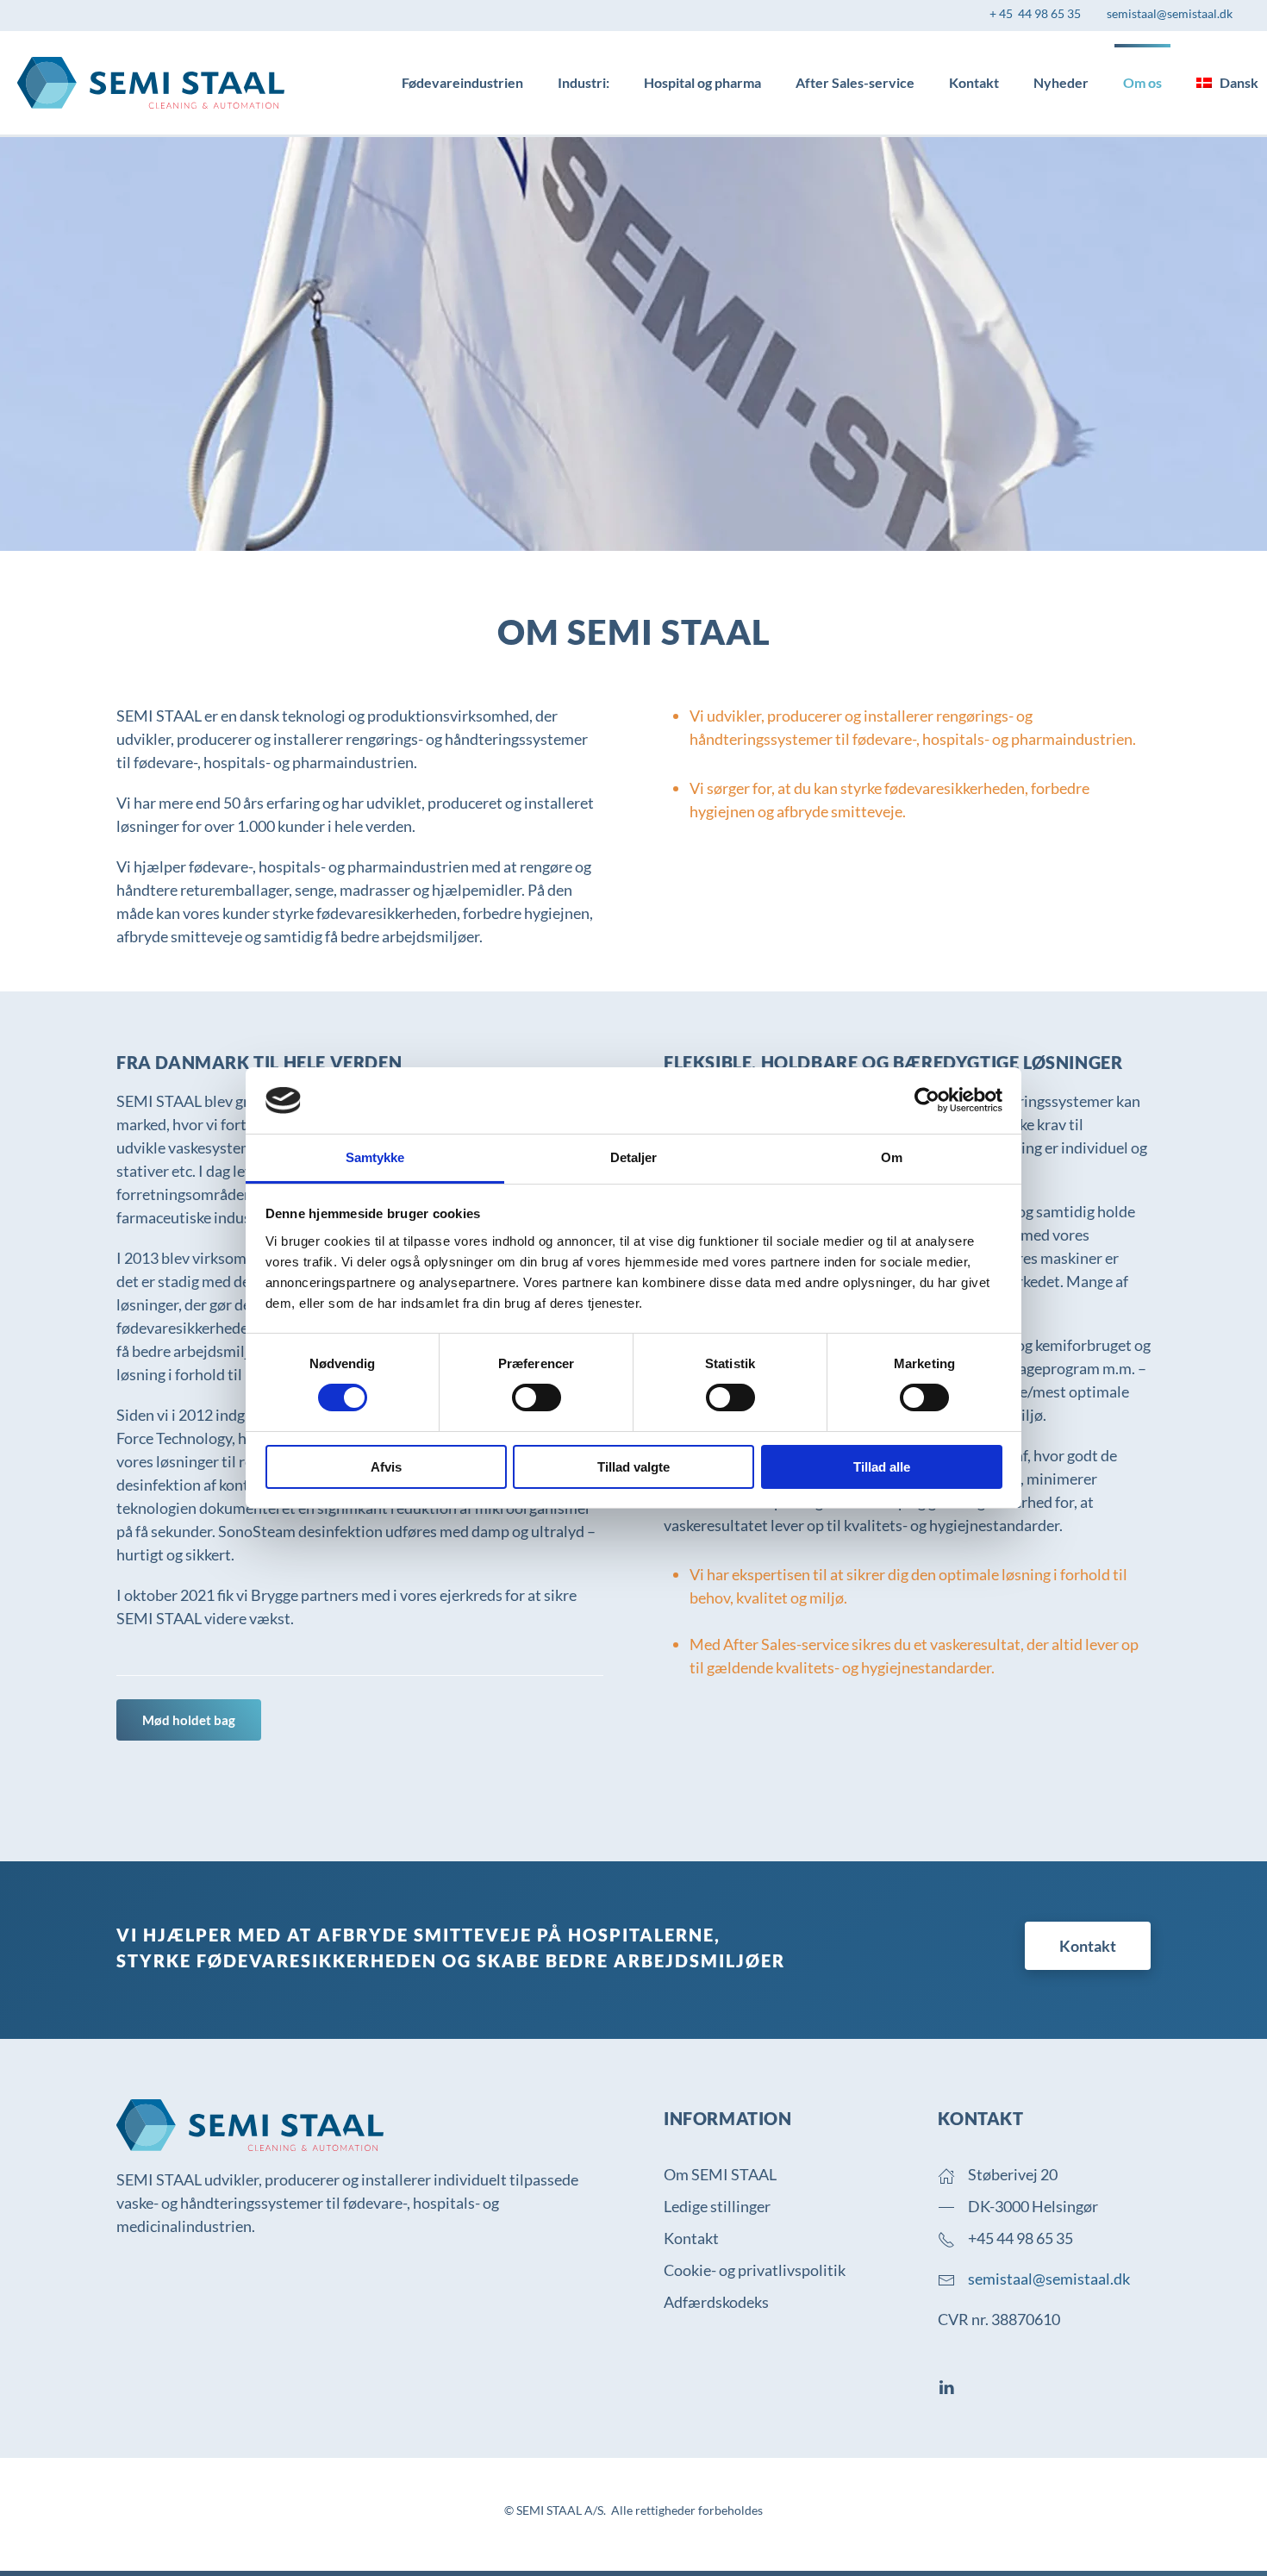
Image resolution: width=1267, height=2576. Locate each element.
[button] (1227, 83)
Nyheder (1061, 82)
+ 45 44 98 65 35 (1035, 13)
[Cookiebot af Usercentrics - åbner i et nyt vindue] (927, 1100)
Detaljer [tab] (634, 1157)
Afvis (386, 1467)
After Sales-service (855, 82)
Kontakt (974, 82)
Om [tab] (892, 1157)
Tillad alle (882, 1467)
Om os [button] (1142, 82)
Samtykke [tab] (375, 1157)
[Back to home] (151, 83)
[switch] (537, 1397)
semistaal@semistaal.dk (1170, 13)
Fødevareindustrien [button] (462, 82)
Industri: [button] (584, 82)
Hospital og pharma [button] (702, 82)
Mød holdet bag (189, 1720)
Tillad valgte (633, 1467)
